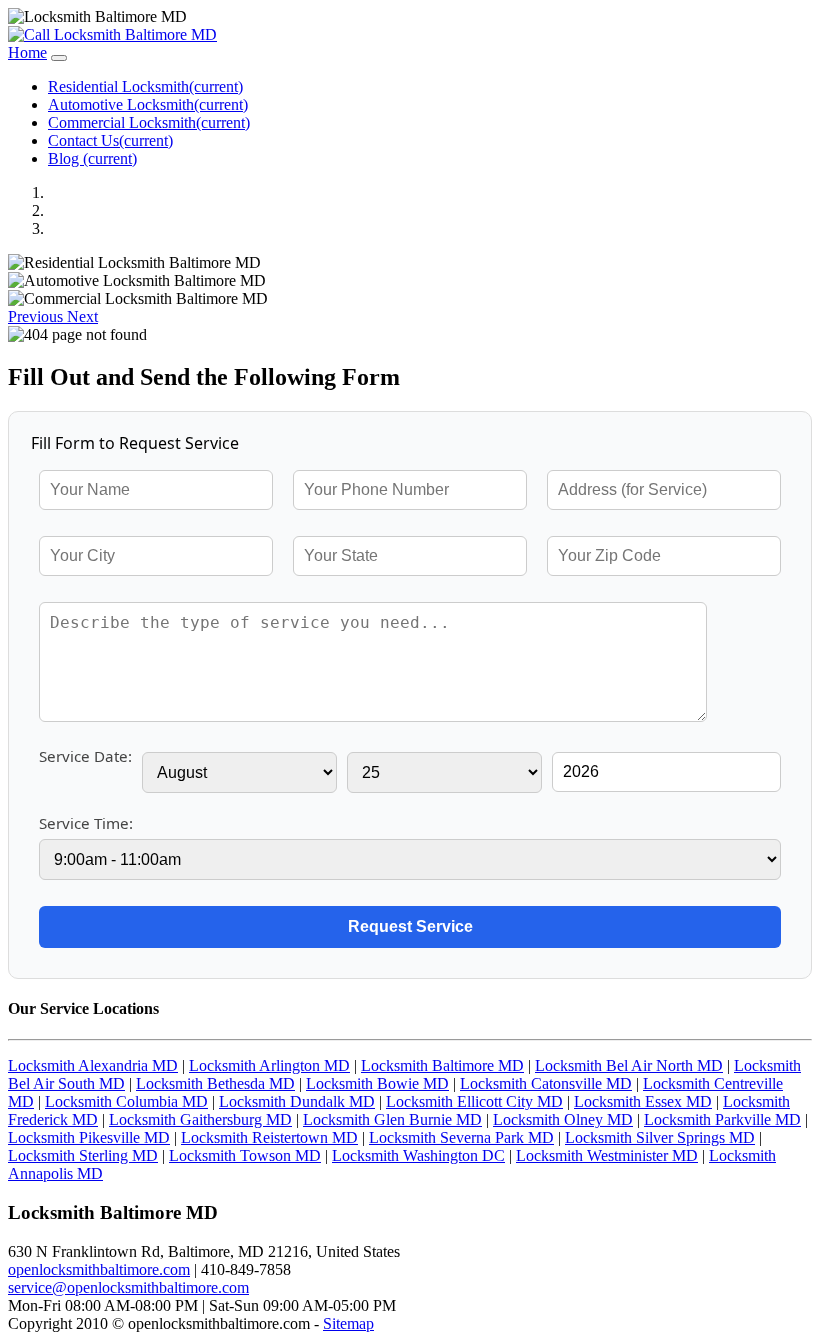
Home (27, 52)
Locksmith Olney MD (563, 1119)
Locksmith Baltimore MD (442, 1065)
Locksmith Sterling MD (83, 1155)
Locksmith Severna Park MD (461, 1137)
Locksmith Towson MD (245, 1155)
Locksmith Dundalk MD (297, 1101)
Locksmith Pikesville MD (89, 1137)
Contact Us (110, 140)
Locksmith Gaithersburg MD (200, 1119)
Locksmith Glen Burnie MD (392, 1119)
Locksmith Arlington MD (269, 1065)
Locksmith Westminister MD (607, 1155)
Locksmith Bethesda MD (215, 1083)
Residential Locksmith (145, 86)
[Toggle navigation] (59, 58)
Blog (92, 158)
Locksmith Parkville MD (722, 1119)
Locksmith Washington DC (418, 1155)
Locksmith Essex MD (643, 1101)
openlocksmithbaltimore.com (99, 1269)
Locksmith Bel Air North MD (629, 1065)
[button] (37, 316)
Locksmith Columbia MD (126, 1101)
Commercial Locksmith (149, 122)
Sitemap (348, 1323)
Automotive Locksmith (148, 104)
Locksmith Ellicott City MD (474, 1101)
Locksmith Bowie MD (377, 1083)
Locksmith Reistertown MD (269, 1137)
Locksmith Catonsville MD (546, 1083)
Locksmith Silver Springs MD (660, 1137)
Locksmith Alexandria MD (93, 1065)
